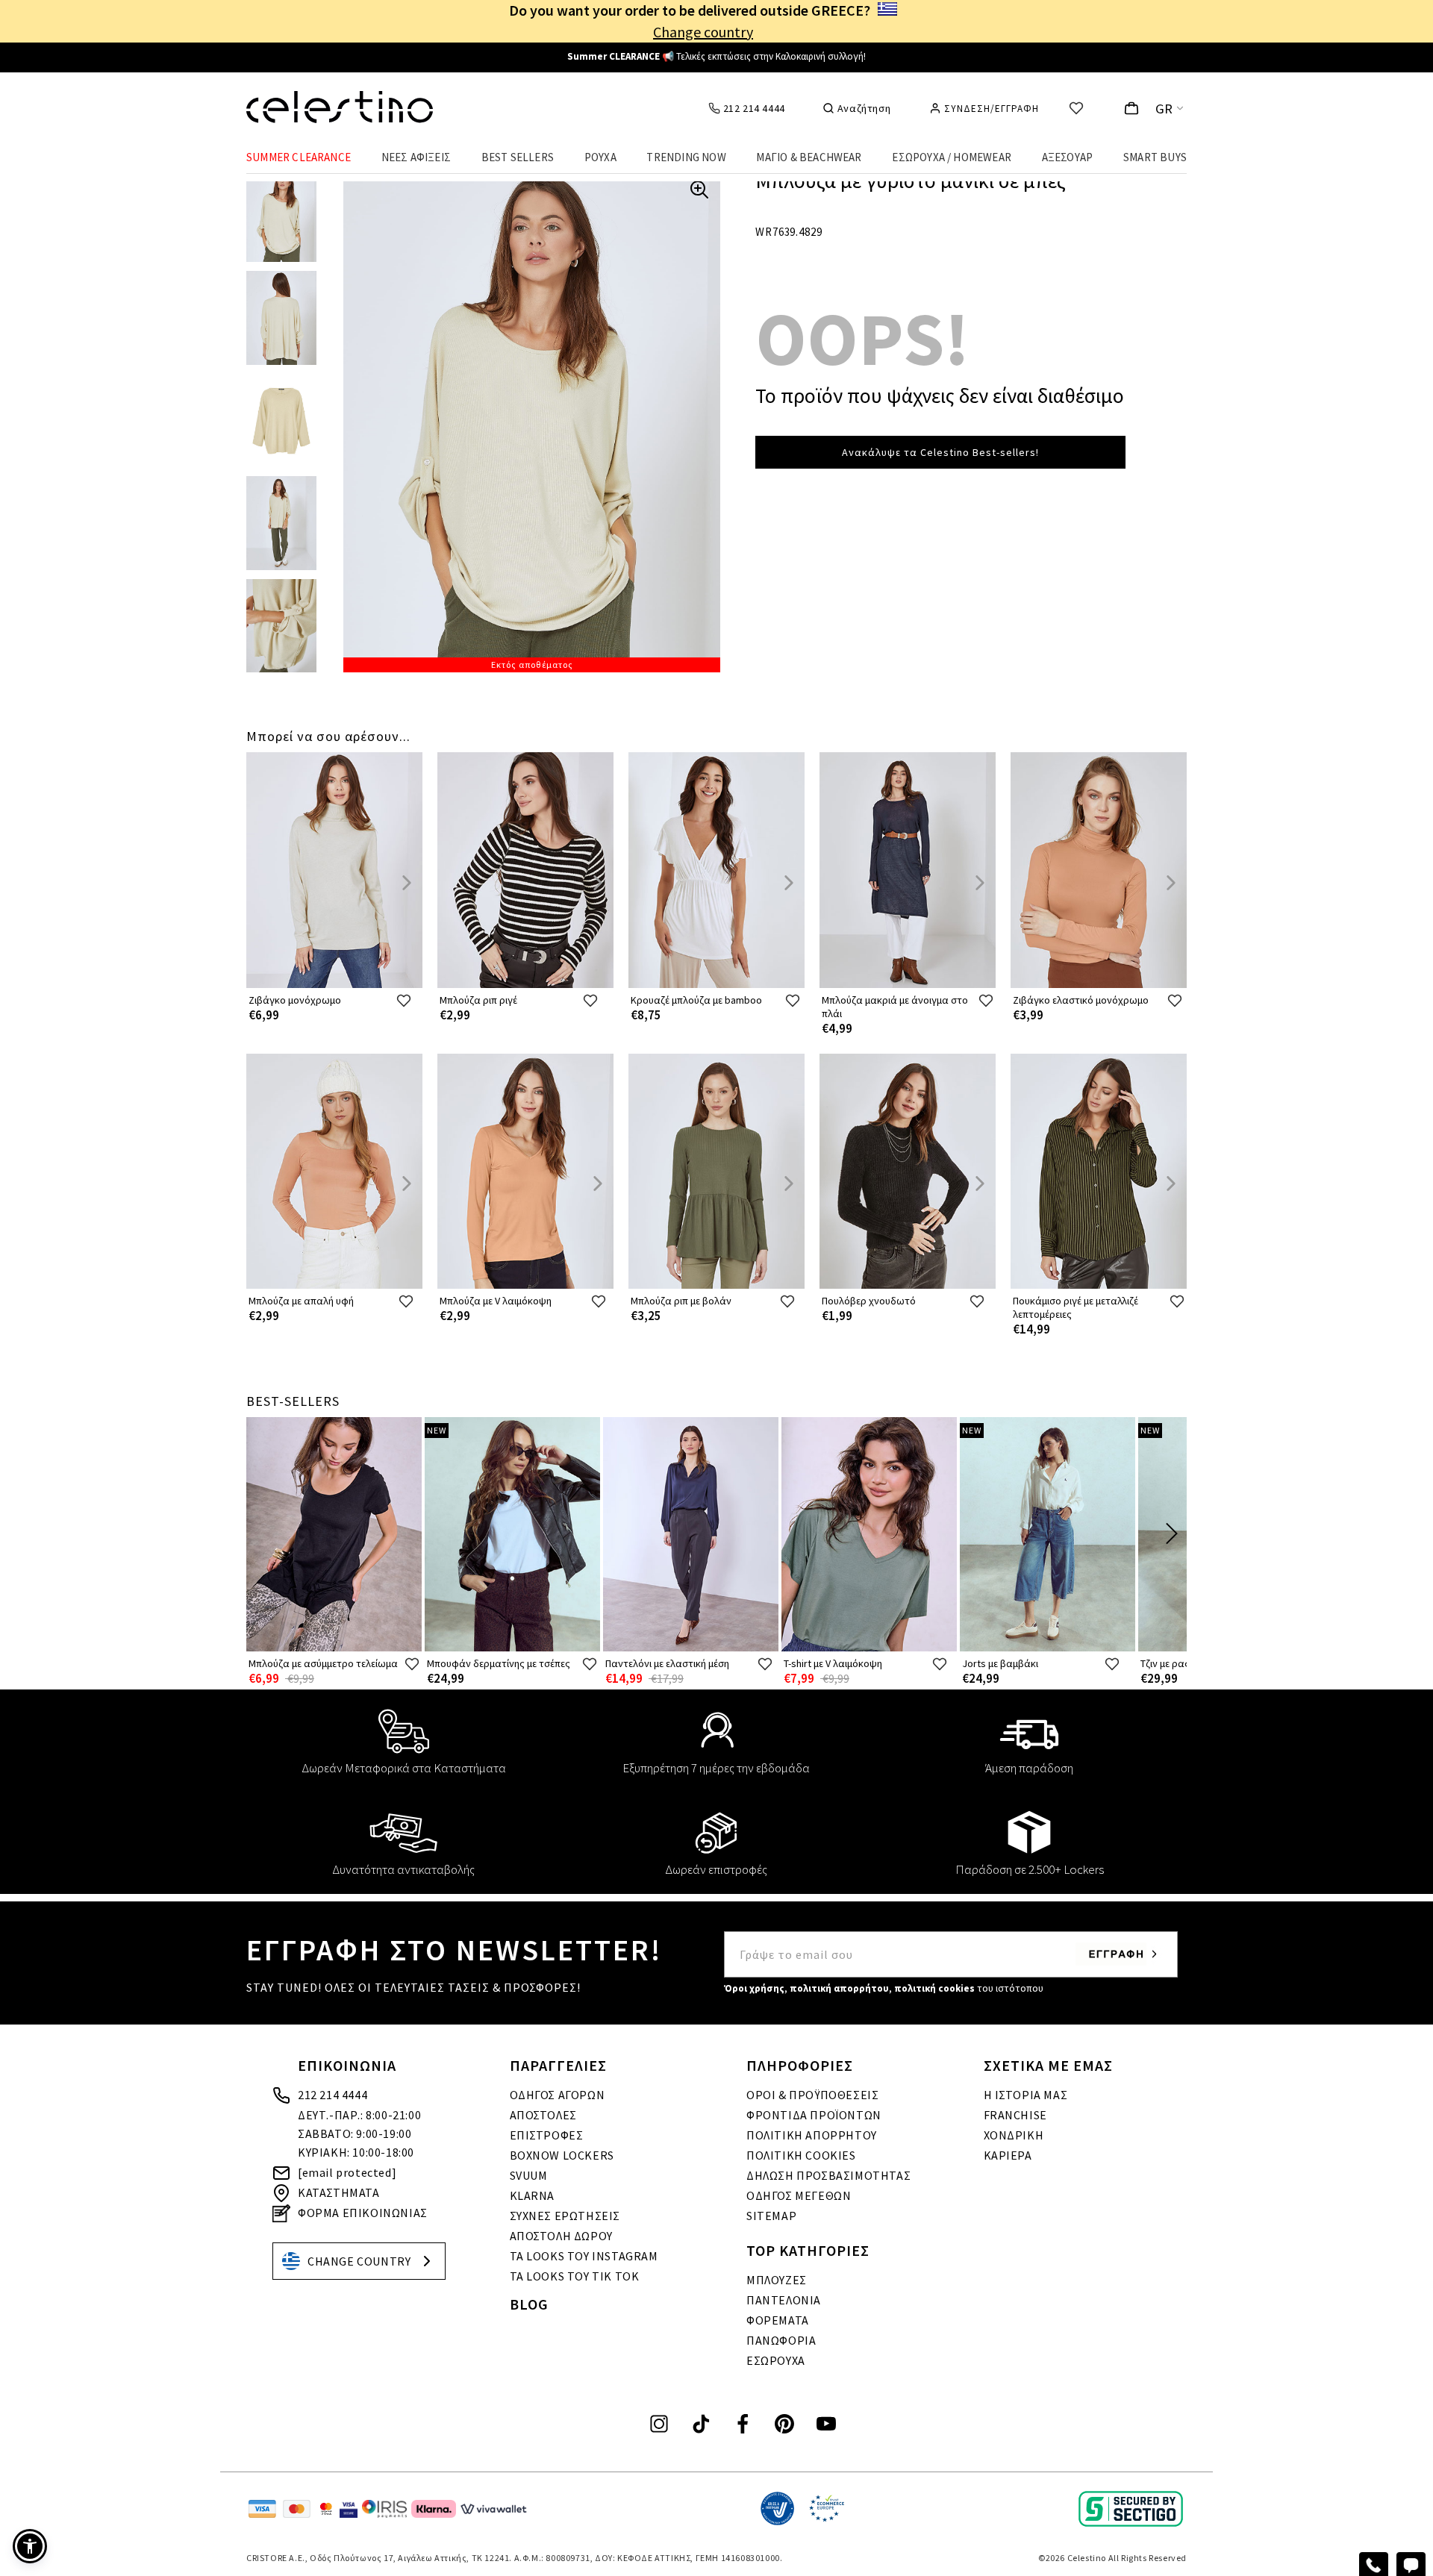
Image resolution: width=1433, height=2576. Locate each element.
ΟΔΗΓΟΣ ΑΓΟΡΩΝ (558, 2095)
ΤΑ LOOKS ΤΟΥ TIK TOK (575, 2276)
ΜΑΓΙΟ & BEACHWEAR (809, 157)
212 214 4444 (333, 2095)
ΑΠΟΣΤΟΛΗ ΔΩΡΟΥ (561, 2236)
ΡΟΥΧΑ (600, 157)
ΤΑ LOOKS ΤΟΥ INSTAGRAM (584, 2256)
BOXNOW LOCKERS (562, 2155)
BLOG (529, 2304)
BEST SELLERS (518, 157)
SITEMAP (771, 2216)
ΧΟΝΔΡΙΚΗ (1014, 2135)
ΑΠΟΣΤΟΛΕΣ (543, 2115)
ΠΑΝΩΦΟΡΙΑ (781, 2340)
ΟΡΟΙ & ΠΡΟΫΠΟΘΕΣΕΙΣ (812, 2095)
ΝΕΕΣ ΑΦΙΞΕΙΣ (416, 157)
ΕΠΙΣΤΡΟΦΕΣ (547, 2135)
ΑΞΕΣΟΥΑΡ (1068, 157)
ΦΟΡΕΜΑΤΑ (778, 2320)
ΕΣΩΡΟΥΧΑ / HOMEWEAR (952, 157)
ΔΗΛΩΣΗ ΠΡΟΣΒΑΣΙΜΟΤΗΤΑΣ (828, 2175)
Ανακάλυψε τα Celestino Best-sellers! (940, 452)
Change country (703, 32)
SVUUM (529, 2175)
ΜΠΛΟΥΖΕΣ (777, 2280)
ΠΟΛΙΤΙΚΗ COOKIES (801, 2155)
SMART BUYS (1155, 157)
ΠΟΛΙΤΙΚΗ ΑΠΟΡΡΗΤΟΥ (812, 2135)
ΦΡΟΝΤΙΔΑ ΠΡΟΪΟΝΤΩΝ (814, 2115)
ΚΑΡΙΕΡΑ (1008, 2155)
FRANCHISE (1015, 2115)
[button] (30, 2546)
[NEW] (512, 1648)
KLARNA (533, 2195)
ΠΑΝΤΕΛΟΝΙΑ (784, 2300)
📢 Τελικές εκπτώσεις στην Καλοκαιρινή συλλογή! (716, 56)
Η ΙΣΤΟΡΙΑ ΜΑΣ (1026, 2095)
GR (1164, 109)
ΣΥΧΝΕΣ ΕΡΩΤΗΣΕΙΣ (565, 2216)
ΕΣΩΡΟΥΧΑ (776, 2360)
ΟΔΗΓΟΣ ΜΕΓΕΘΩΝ (799, 2195)
